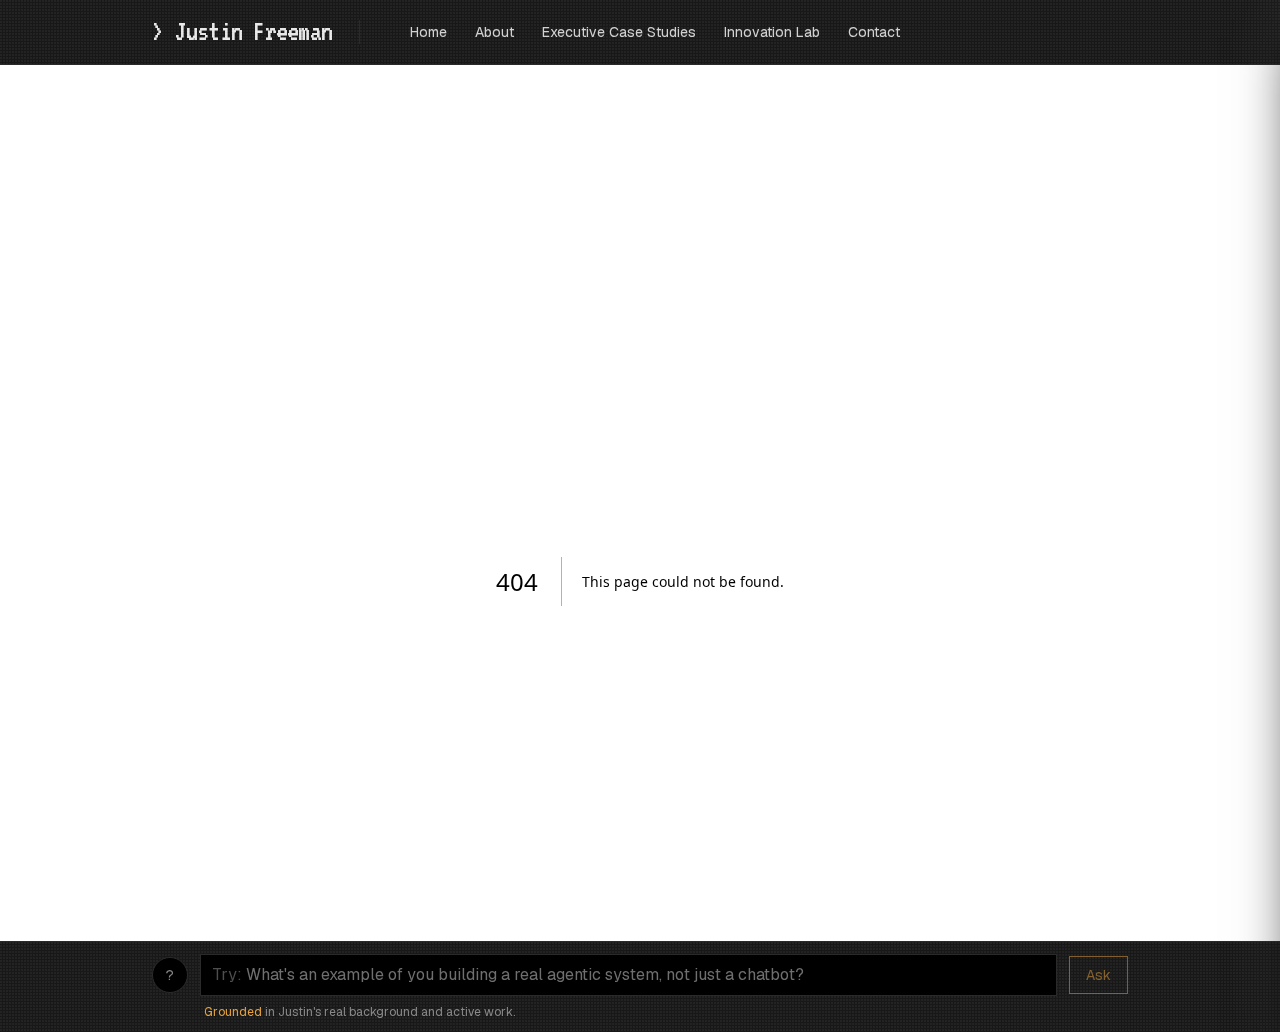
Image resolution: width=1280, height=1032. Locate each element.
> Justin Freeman (247, 31)
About (494, 32)
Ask (1098, 975)
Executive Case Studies (619, 32)
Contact (874, 32)
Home (428, 32)
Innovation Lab (772, 32)
